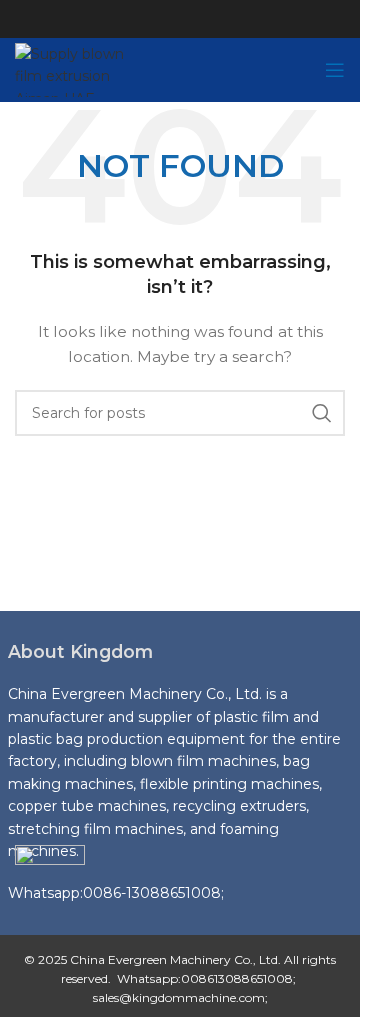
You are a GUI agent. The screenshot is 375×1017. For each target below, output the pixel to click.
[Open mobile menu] (335, 70)
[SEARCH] (322, 413)
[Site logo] (82, 69)
